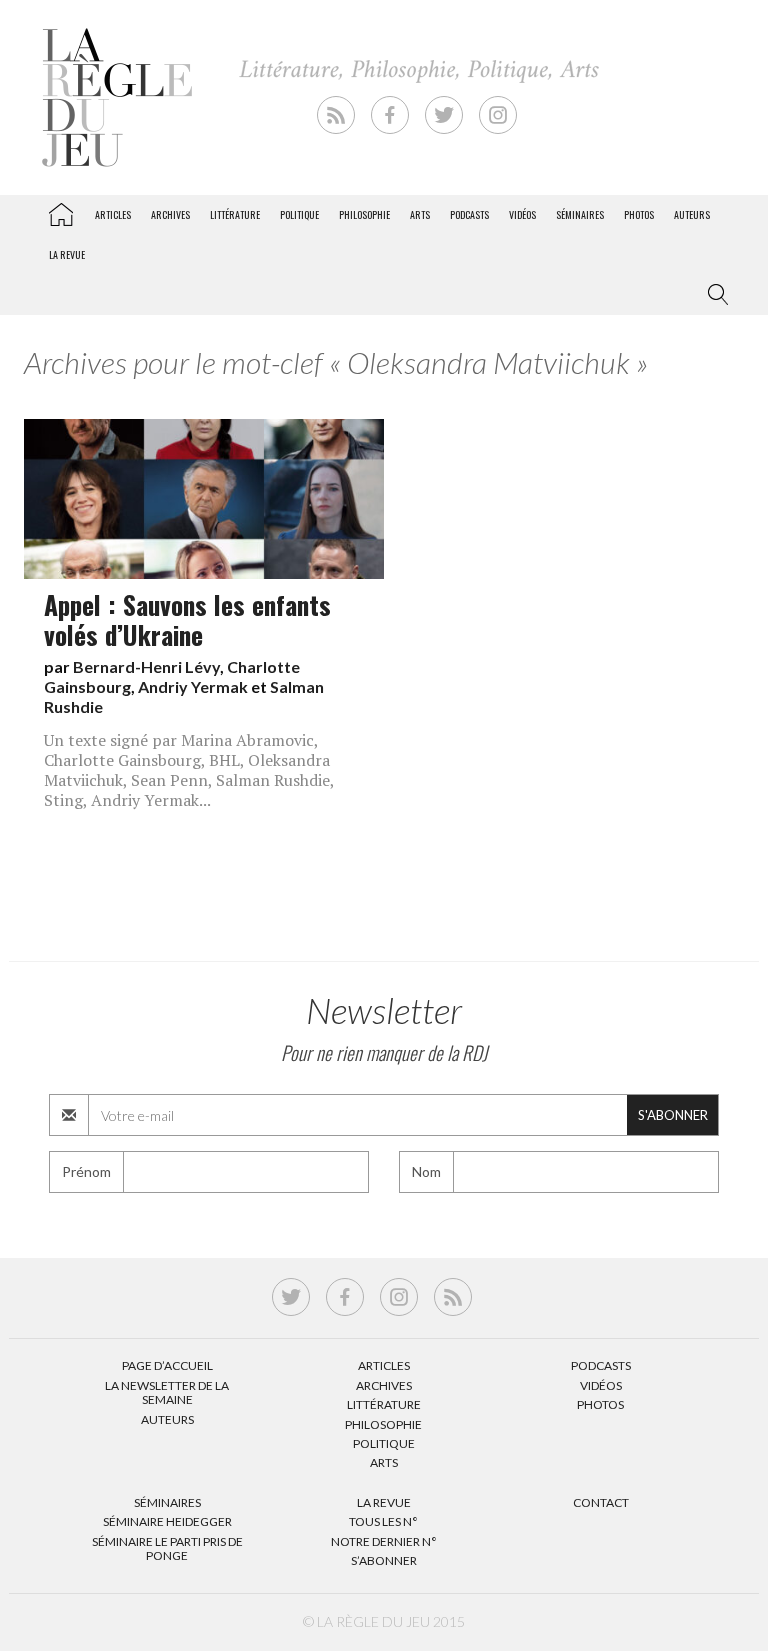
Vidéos (522, 214)
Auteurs (692, 214)
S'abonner (673, 1115)
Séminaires (580, 214)
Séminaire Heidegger (167, 1521)
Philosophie (364, 214)
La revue (67, 254)
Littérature (235, 214)
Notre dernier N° (384, 1541)
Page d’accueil (167, 1365)
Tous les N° (383, 1521)
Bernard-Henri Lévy (146, 666)
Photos (639, 214)
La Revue (384, 1502)
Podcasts (469, 214)
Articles (113, 214)
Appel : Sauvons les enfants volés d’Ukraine (187, 619)
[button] (714, 295)
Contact (601, 1502)
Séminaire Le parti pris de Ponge (167, 1548)
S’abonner (384, 1560)
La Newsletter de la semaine (167, 1392)
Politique (299, 214)
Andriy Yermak (193, 686)
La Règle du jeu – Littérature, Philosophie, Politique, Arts (61, 211)
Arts (420, 214)
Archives (170, 214)
